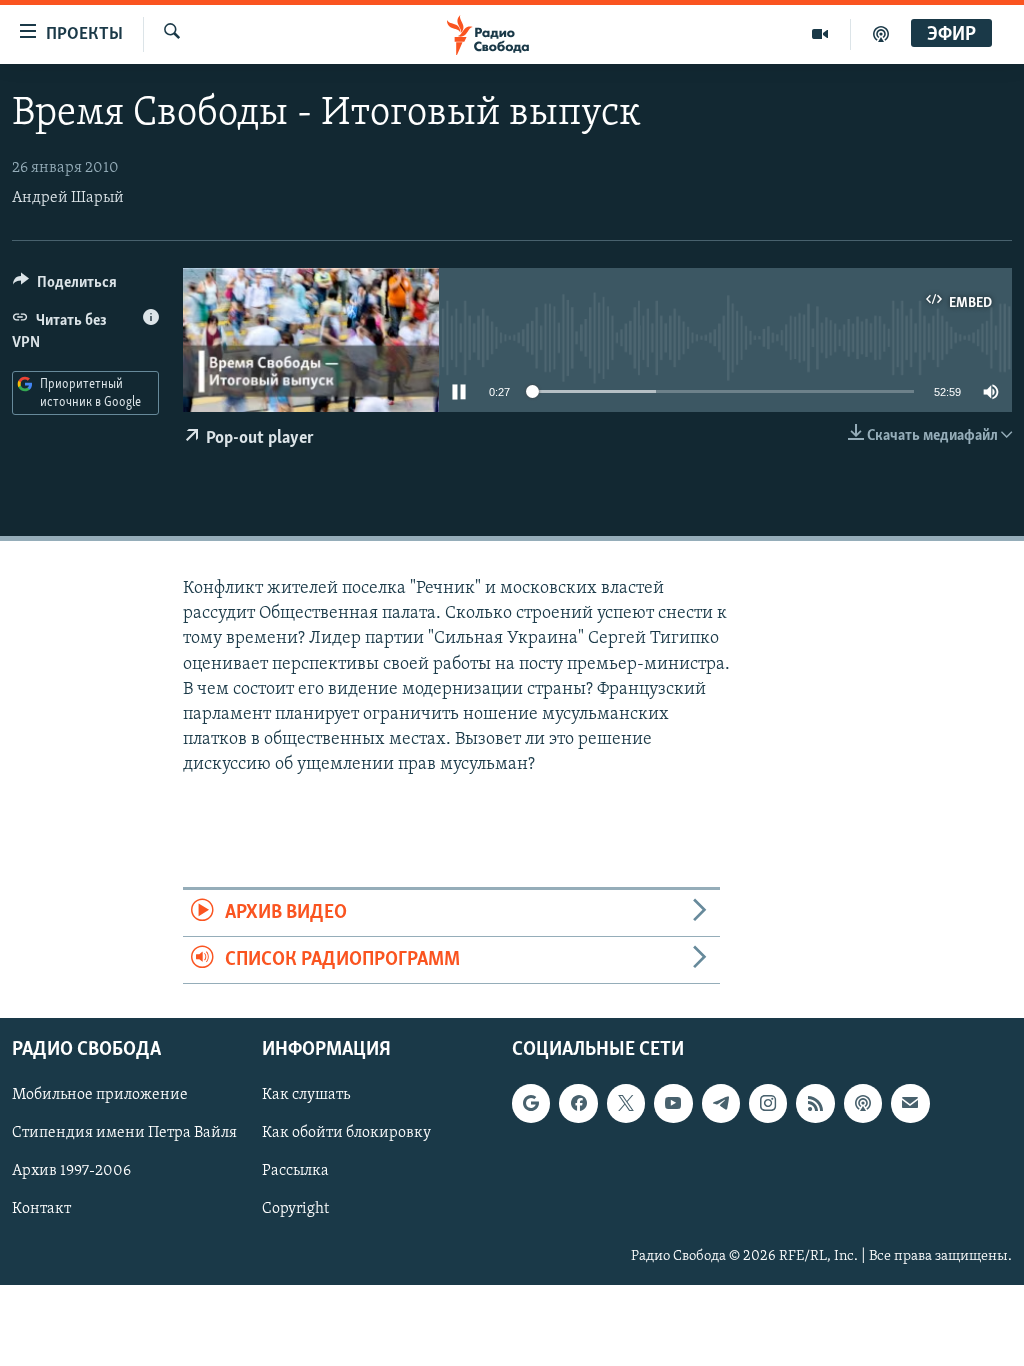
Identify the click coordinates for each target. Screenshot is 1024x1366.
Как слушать (306, 1096)
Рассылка (295, 1172)
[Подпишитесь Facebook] (578, 1104)
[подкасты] (881, 34)
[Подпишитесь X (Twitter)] (626, 1104)
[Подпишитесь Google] (531, 1104)
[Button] (65, 287)
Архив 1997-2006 (71, 1172)
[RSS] (815, 1104)
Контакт (41, 1210)
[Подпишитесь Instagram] (768, 1104)
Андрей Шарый (68, 198)
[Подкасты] (863, 1104)
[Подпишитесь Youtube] (673, 1104)
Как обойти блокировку (346, 1134)
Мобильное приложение (100, 1096)
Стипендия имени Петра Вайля (124, 1134)
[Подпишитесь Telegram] (721, 1104)
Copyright (295, 1210)
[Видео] (820, 34)
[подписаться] (910, 1104)
